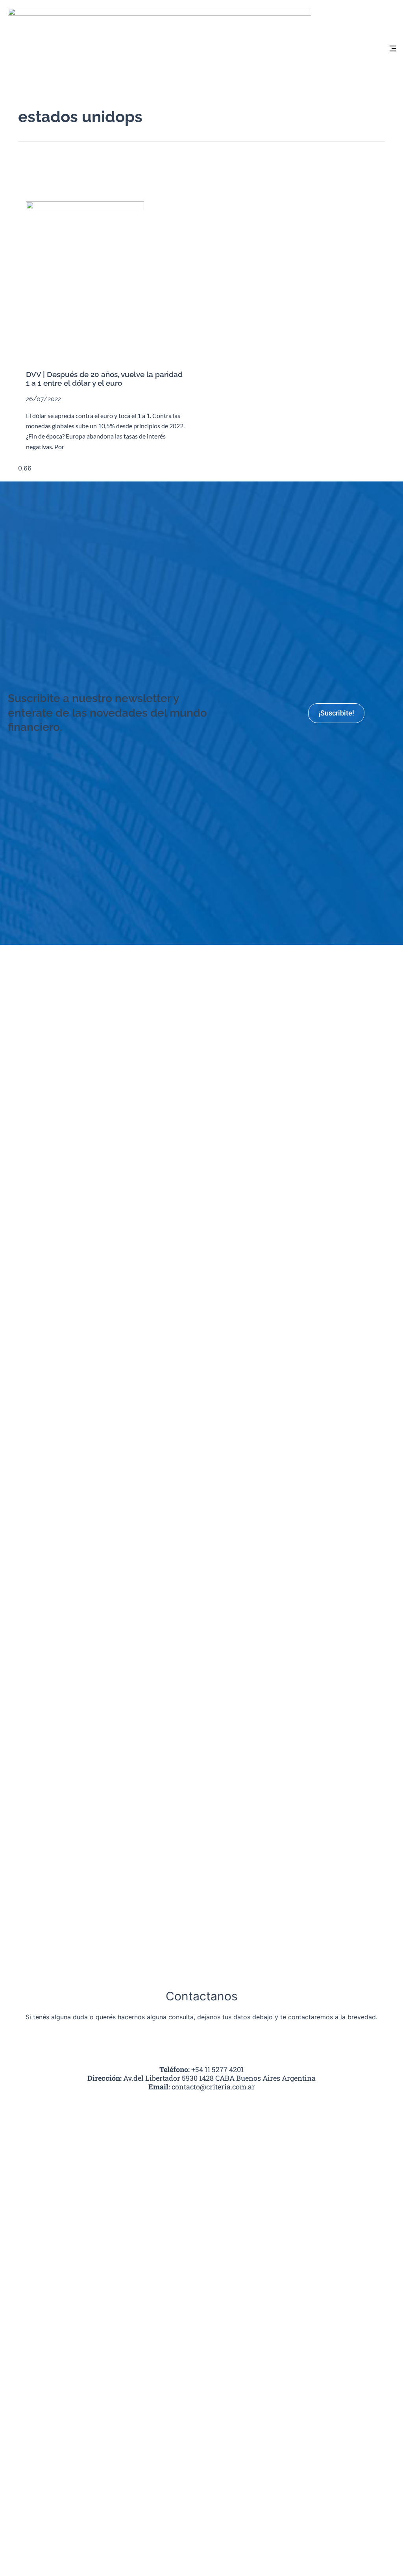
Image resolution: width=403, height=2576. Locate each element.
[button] (393, 49)
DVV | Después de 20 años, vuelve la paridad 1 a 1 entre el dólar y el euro (104, 379)
